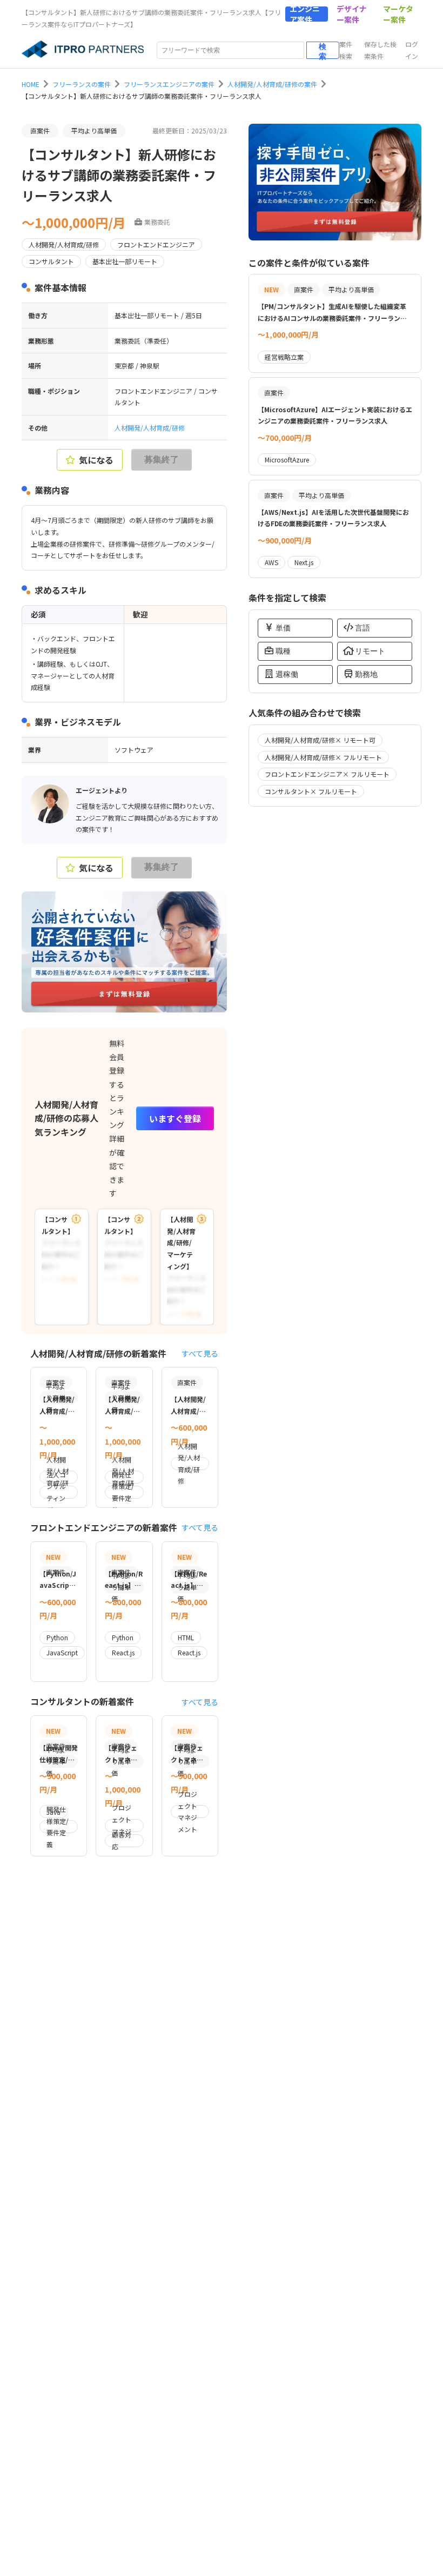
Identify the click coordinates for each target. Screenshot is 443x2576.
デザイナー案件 (352, 14)
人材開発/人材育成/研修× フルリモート (323, 757)
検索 (323, 51)
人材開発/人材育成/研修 (150, 428)
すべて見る (200, 1353)
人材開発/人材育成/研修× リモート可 (320, 740)
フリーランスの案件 (82, 84)
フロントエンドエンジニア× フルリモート (327, 774)
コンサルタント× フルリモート (311, 791)
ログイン (412, 50)
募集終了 (162, 459)
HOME (31, 84)
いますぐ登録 (175, 1118)
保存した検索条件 (380, 50)
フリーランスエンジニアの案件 (169, 84)
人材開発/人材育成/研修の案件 (272, 84)
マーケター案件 (398, 14)
